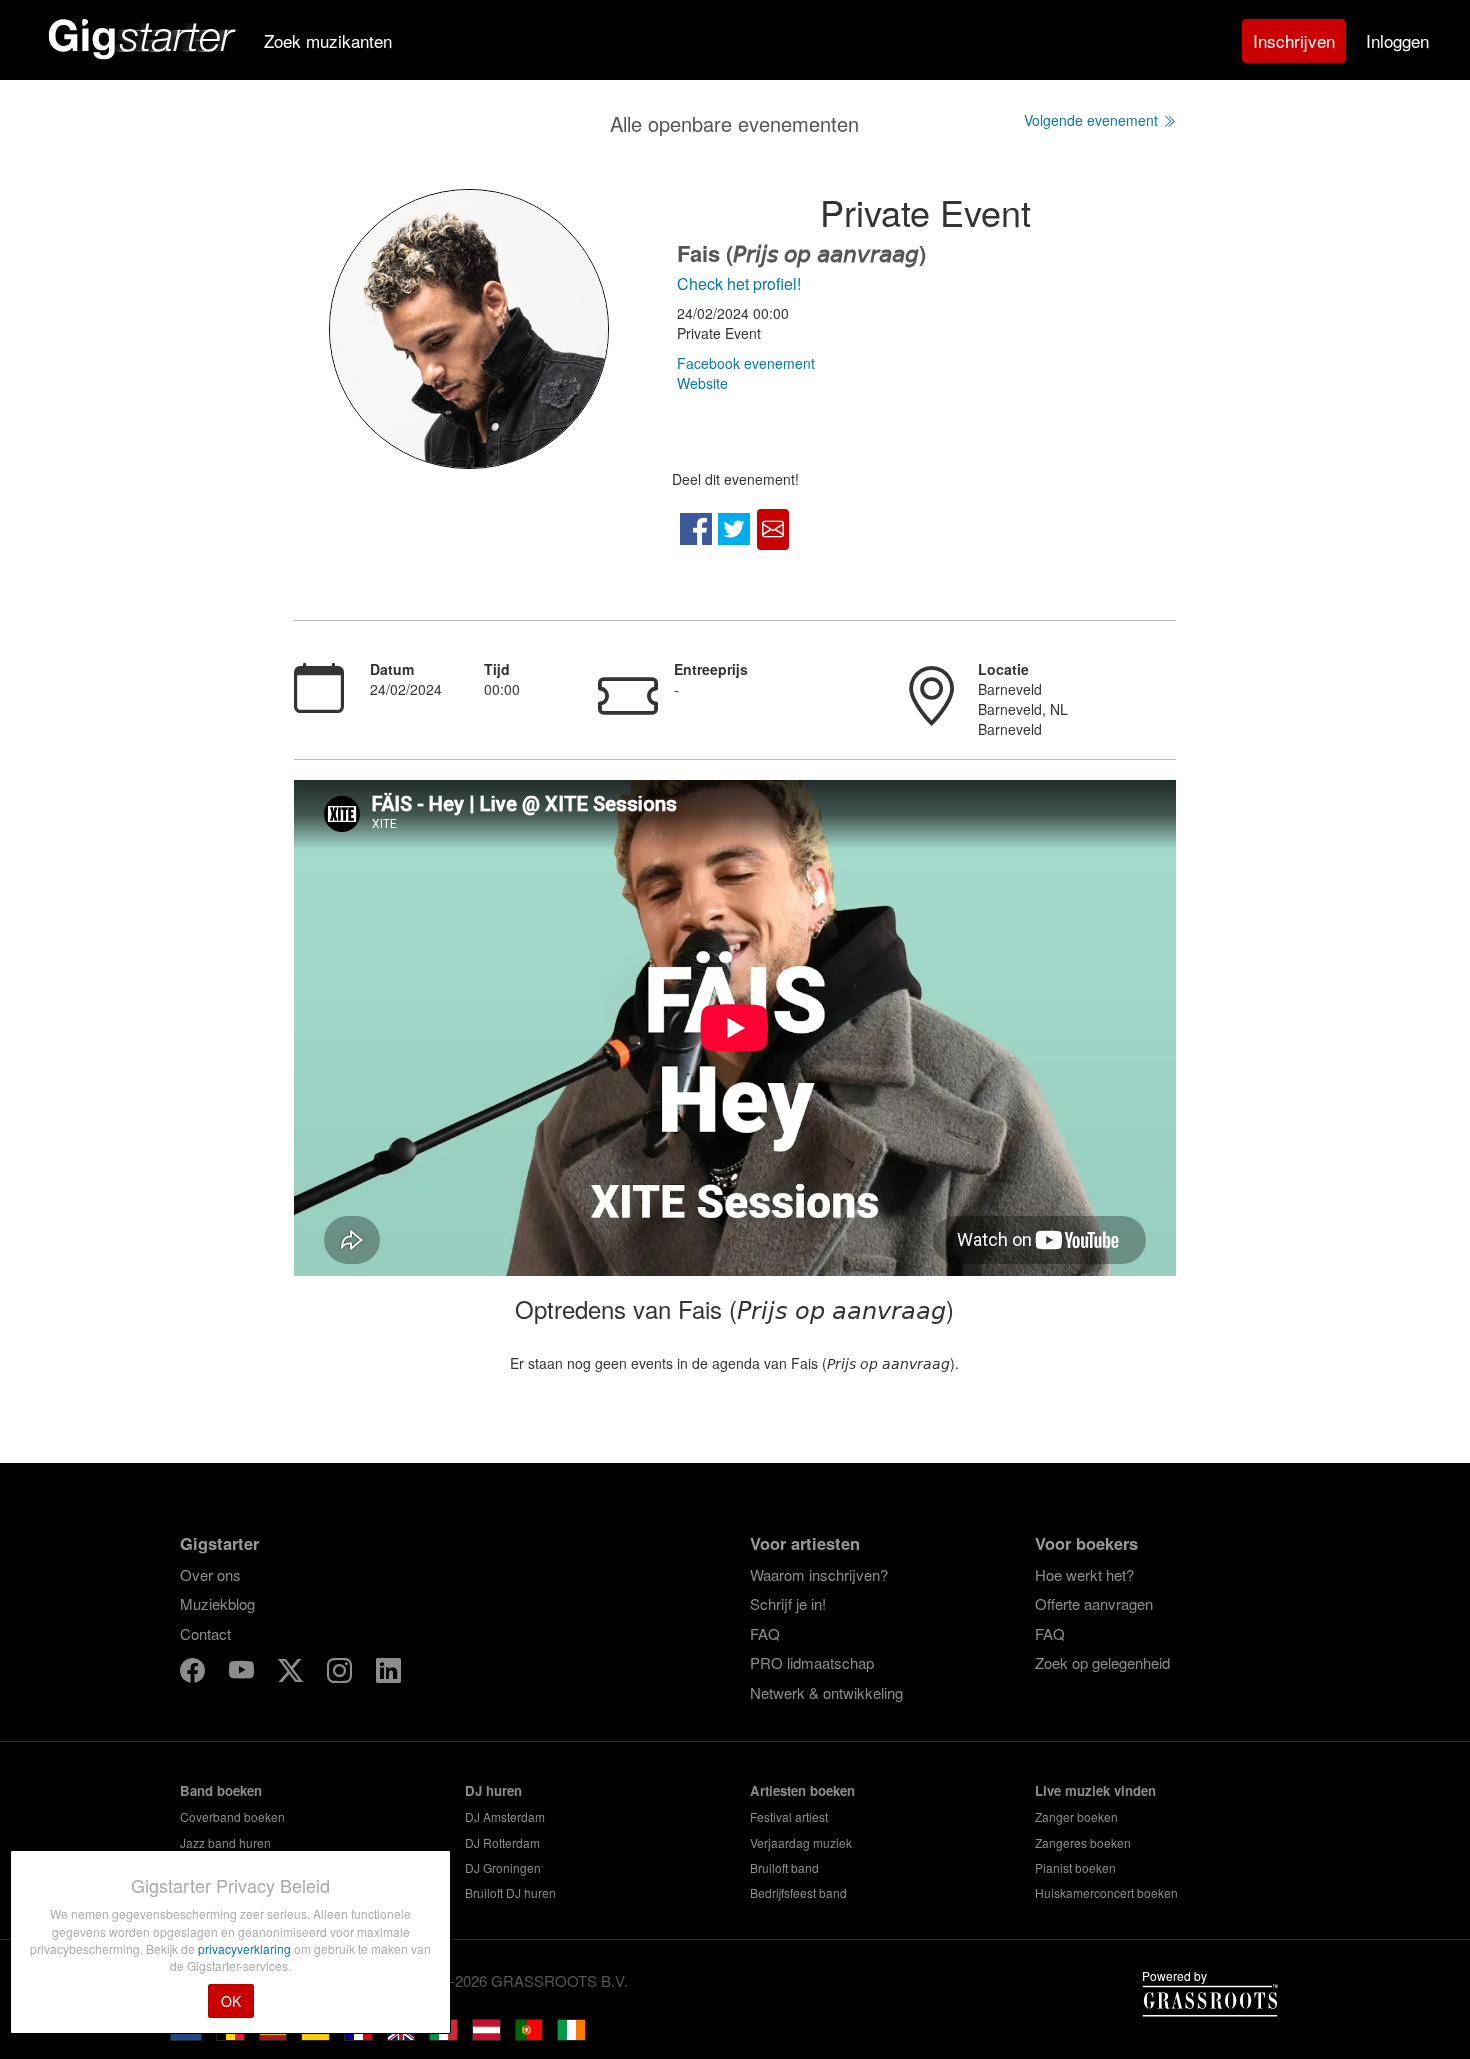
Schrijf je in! (788, 1603)
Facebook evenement (746, 363)
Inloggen (1397, 40)
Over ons (210, 1574)
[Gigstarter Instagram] (341, 1673)
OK (231, 2001)
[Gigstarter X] (292, 1673)
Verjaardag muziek (801, 1842)
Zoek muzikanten (328, 40)
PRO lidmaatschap (812, 1662)
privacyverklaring (246, 1948)
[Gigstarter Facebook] (194, 1673)
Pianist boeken (1075, 1867)
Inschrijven (1294, 40)
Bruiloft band (784, 1867)
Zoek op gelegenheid (1102, 1662)
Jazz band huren (225, 1842)
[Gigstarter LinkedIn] (388, 1673)
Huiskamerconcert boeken (1106, 1892)
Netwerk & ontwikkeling (826, 1692)
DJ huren (493, 1790)
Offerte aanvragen (1094, 1603)
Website (702, 383)
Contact (205, 1633)
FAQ (765, 1633)
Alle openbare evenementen (734, 123)
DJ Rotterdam (502, 1842)
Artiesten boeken (802, 1790)
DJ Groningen (503, 1867)
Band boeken (221, 1790)
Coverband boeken (232, 1816)
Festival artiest (789, 1816)
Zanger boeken (1076, 1816)
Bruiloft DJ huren (510, 1892)
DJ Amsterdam (505, 1816)
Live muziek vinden (1095, 1790)
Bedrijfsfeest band (798, 1892)
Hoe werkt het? (1084, 1574)
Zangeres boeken (1083, 1842)
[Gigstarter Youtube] (243, 1673)
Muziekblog (217, 1603)
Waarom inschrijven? (819, 1574)
